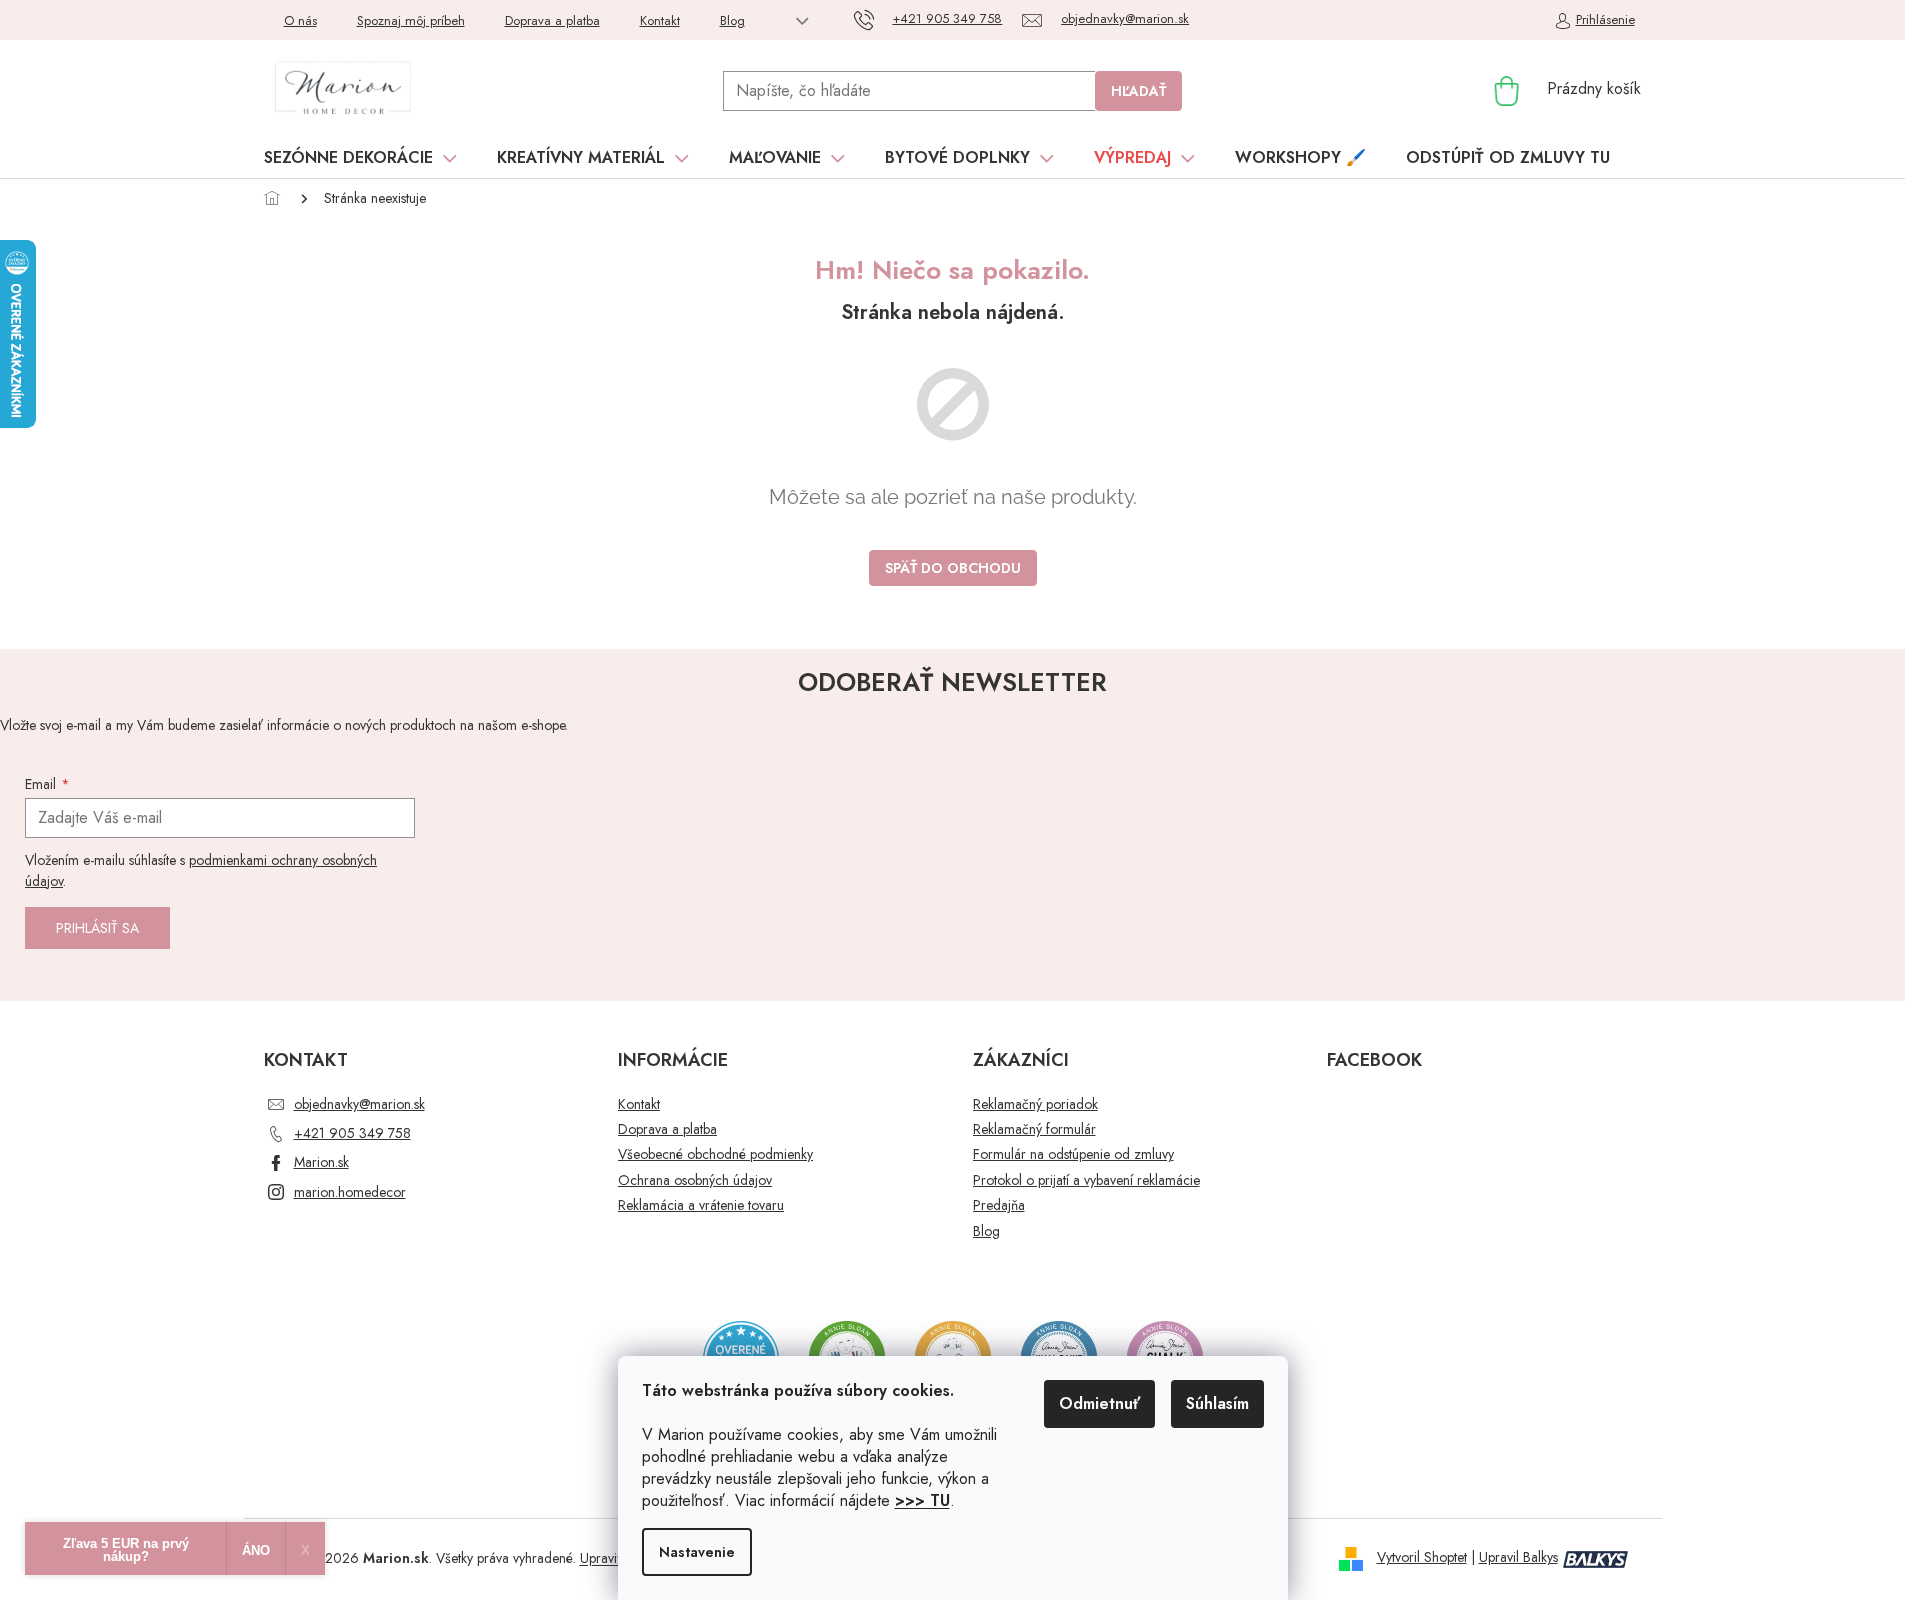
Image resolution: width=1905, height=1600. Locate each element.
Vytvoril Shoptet (1422, 1557)
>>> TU (922, 1500)
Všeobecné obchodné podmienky (715, 1154)
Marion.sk (321, 1162)
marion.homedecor (350, 1192)
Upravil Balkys (1518, 1557)
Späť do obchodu (953, 568)
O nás (300, 20)
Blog (732, 20)
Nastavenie (697, 1552)
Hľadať (1138, 91)
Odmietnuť (1099, 1403)
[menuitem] (360, 158)
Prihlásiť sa (97, 928)
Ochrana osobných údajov (695, 1180)
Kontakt (660, 20)
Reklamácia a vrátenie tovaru (701, 1205)
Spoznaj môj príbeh (411, 20)
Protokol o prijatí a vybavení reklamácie (1086, 1180)
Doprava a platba (552, 20)
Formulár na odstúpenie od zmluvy (1073, 1154)
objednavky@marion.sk (359, 1104)
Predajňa (999, 1205)
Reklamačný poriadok (1035, 1104)
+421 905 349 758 (352, 1133)
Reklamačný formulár (1034, 1129)
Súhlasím (1217, 1403)
